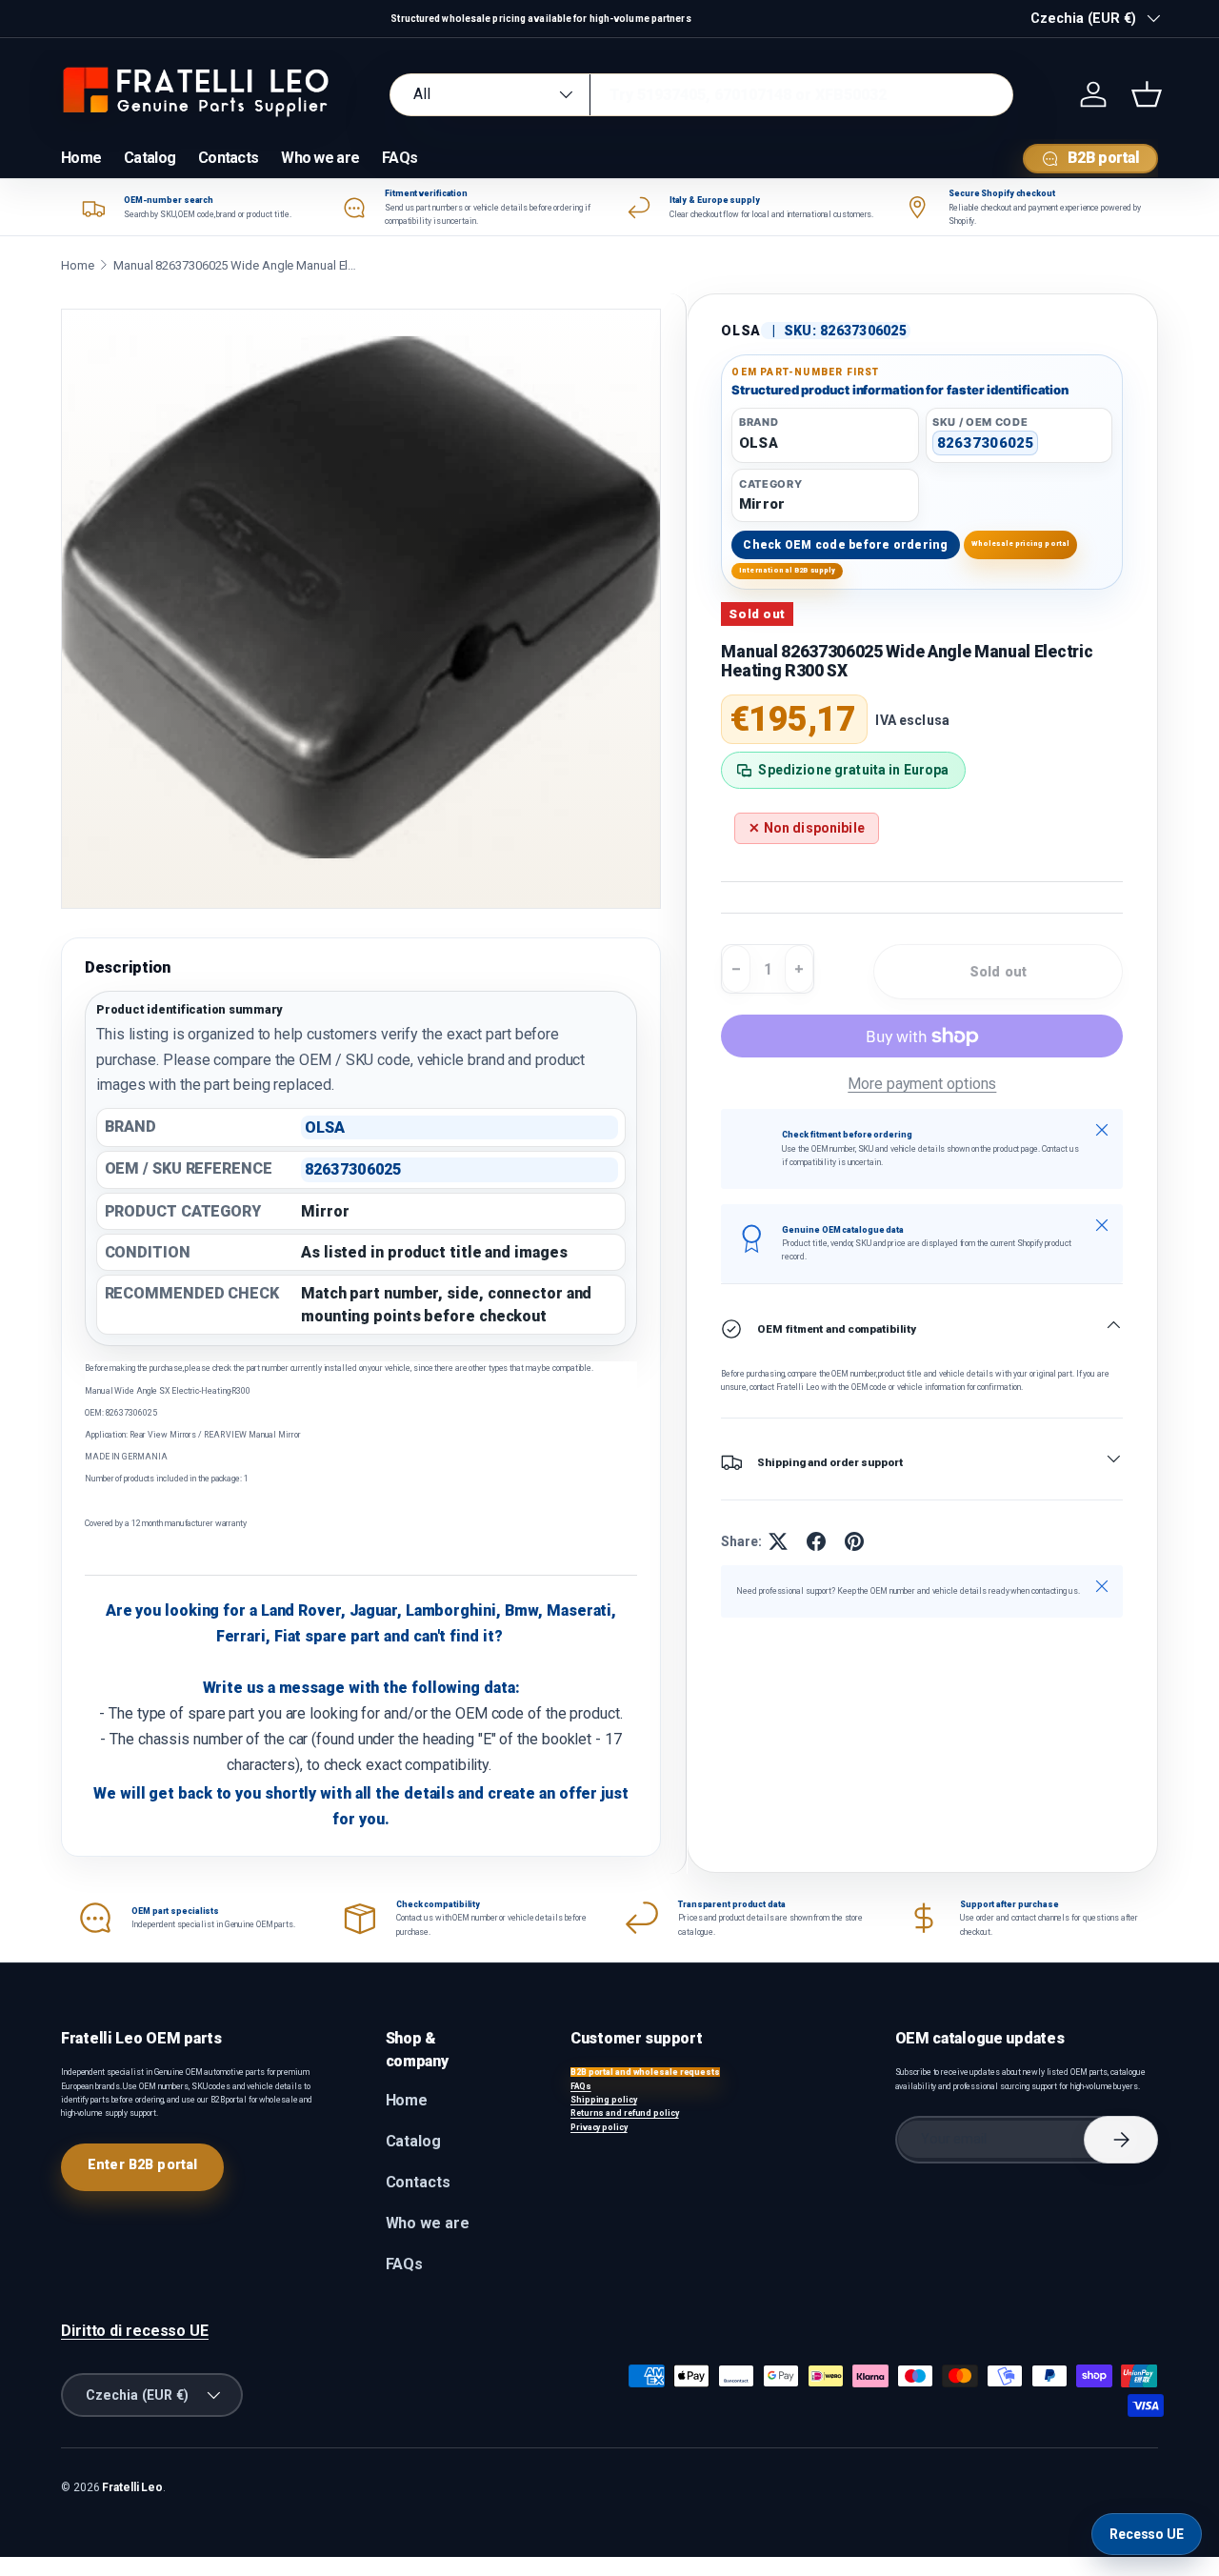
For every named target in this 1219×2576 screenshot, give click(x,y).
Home (81, 158)
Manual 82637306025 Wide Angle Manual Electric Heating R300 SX (237, 265)
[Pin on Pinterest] (854, 1541)
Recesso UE (1147, 2534)
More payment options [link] (922, 1084)
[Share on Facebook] (816, 1541)
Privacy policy (599, 2127)
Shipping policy (604, 2100)
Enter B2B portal (142, 2164)
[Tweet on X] (778, 1541)
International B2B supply (788, 570)
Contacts (228, 158)
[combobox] (701, 95)
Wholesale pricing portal (1021, 543)
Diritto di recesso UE (135, 2331)
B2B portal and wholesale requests (645, 2072)
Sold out (998, 972)
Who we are (320, 158)
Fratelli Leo (132, 2487)
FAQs (400, 158)
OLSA (741, 331)
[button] (1147, 94)
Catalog (150, 158)
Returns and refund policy (625, 2113)
